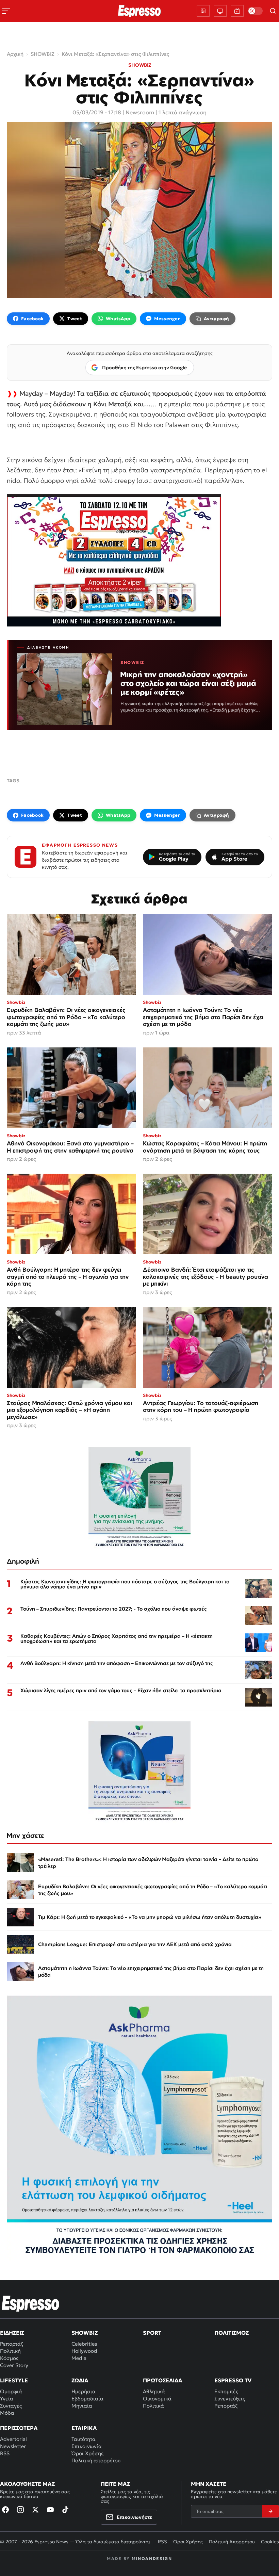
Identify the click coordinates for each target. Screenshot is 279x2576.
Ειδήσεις (12, 2333)
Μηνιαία (82, 2406)
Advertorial (13, 2439)
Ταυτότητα (84, 2439)
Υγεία (7, 2399)
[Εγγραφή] (270, 2511)
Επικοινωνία (87, 2446)
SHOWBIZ (140, 65)
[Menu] (6, 11)
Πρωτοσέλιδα (163, 2380)
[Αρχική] (31, 2303)
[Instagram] (20, 2510)
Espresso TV (233, 2380)
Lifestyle (14, 2380)
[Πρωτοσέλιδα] (203, 11)
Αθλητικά (154, 2391)
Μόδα (7, 2413)
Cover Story (14, 2365)
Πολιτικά (153, 2406)
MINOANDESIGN (152, 2558)
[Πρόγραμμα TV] (220, 11)
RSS (5, 2453)
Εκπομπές (226, 2391)
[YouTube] (50, 2510)
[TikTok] (65, 2510)
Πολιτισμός (232, 2333)
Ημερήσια (84, 2391)
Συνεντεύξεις (230, 2399)
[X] (35, 2510)
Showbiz (85, 2333)
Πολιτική (10, 2351)
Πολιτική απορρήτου (96, 2460)
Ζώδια (80, 2380)
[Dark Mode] (255, 11)
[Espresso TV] (237, 11)
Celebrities (84, 2344)
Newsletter (13, 2446)
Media (79, 2358)
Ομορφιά (11, 2391)
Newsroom (140, 112)
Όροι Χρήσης (87, 2453)
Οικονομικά (157, 2399)
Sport (152, 2333)
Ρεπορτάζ (12, 2344)
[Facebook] (5, 2510)
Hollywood (84, 2351)
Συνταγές (11, 2406)
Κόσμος (9, 2358)
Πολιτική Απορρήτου (232, 2542)
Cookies (270, 2542)
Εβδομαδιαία (87, 2399)
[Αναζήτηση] (273, 11)
